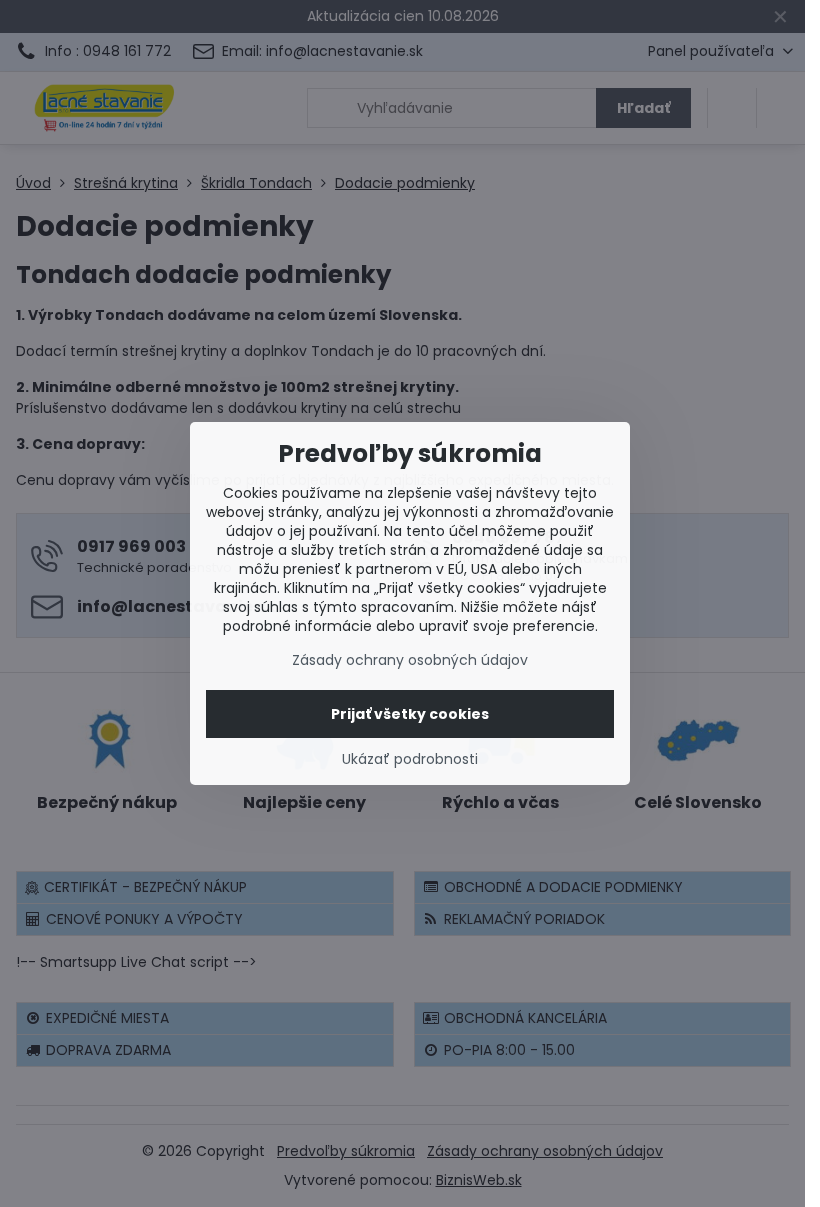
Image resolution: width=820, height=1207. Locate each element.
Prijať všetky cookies (410, 714)
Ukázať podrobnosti (410, 759)
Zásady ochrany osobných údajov (410, 660)
